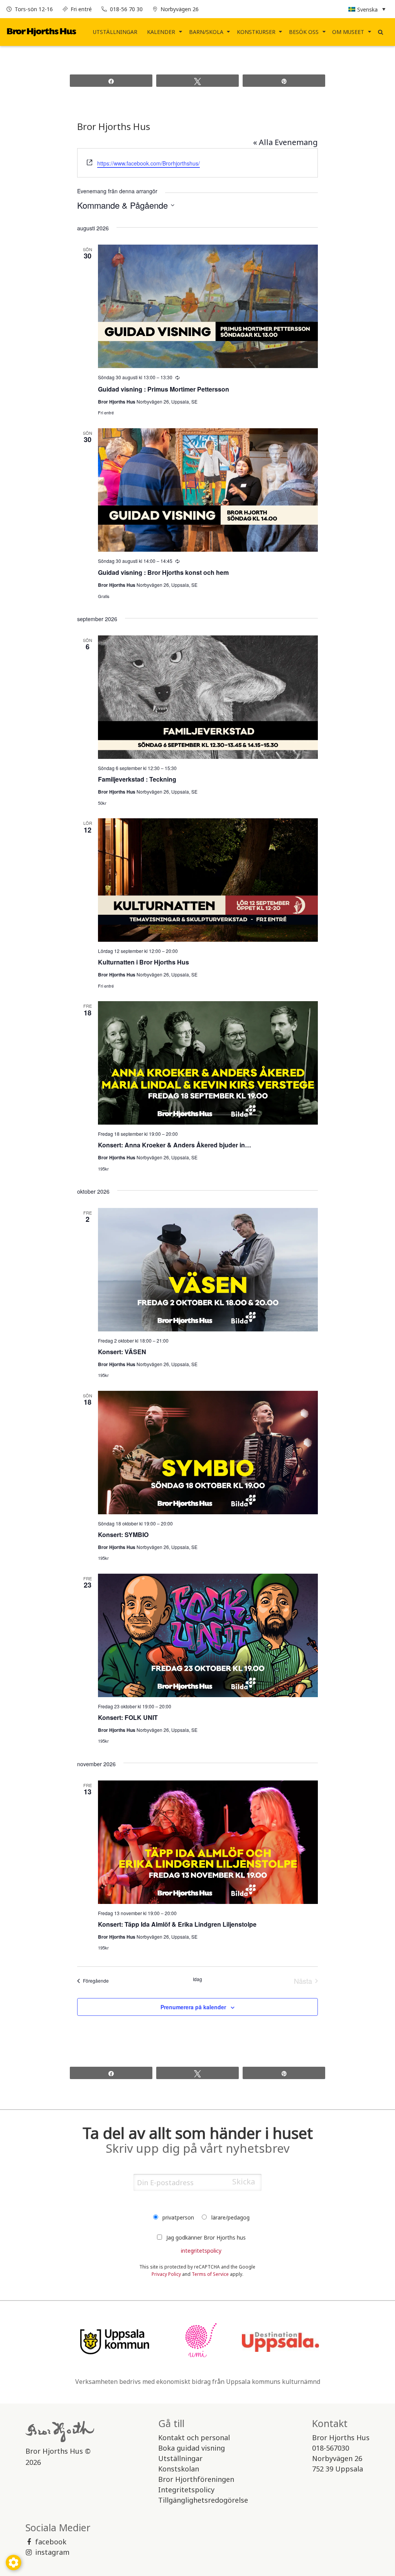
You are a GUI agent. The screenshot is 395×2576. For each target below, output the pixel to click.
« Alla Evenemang (285, 142)
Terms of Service (210, 2274)
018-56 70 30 (126, 9)
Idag (197, 1979)
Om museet (348, 32)
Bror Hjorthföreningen (196, 2479)
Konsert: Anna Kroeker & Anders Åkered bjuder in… (175, 1145)
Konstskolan (179, 2469)
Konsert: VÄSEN (122, 1352)
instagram (52, 2552)
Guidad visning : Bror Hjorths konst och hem (163, 572)
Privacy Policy (166, 2274)
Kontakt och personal (194, 2437)
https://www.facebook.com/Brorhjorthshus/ (149, 163)
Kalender (161, 32)
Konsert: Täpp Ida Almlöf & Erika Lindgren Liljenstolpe (177, 1924)
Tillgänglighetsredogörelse (203, 2500)
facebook (51, 2542)
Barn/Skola (206, 32)
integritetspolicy (201, 2251)
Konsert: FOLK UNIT (128, 1717)
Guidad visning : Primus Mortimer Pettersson (164, 389)
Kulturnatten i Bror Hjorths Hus (143, 962)
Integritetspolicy (186, 2490)
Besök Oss (304, 32)
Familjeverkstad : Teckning (137, 779)
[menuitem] (115, 32)
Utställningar (115, 32)
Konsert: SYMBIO (123, 1535)
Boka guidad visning (192, 2448)
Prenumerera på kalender (193, 2007)
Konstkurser (256, 32)
